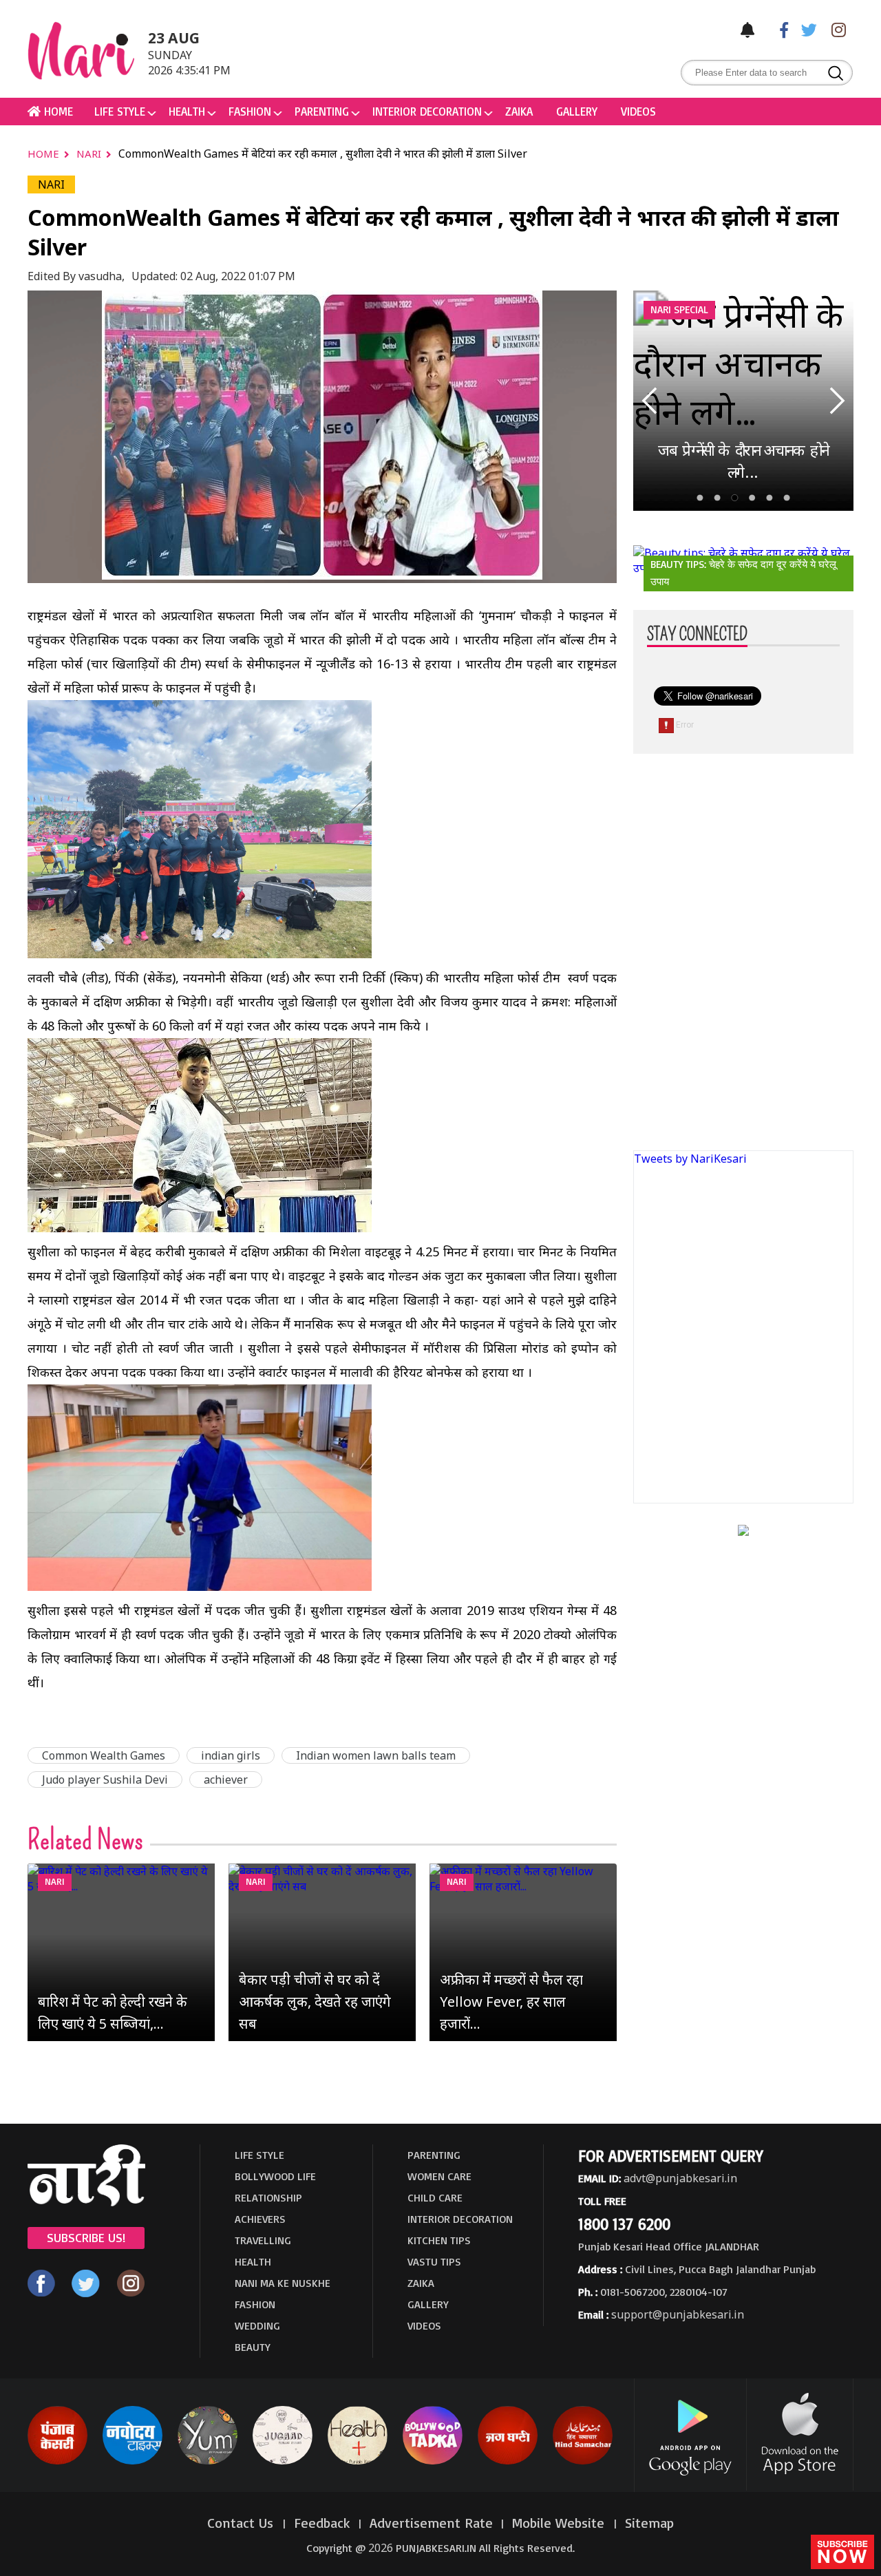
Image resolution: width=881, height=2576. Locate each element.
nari (90, 154)
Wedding (257, 2325)
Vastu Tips (434, 2261)
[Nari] (86, 2202)
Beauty (253, 2347)
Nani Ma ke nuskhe (283, 2283)
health (187, 111)
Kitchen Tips (439, 2240)
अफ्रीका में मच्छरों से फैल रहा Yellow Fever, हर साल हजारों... (511, 2002)
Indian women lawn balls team (376, 1755)
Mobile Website (560, 2523)
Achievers (260, 2219)
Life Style (120, 111)
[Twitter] (806, 29)
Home (45, 154)
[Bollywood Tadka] (433, 2462)
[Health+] (358, 2462)
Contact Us (242, 2523)
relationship (268, 2197)
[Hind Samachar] (583, 2462)
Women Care (439, 2176)
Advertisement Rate (431, 2523)
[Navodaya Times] (132, 2462)
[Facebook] (777, 29)
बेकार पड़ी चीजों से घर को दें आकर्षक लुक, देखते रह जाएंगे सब (315, 2002)
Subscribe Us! (86, 2237)
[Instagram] (835, 29)
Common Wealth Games (104, 1755)
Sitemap (649, 2523)
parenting (322, 111)
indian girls (231, 1755)
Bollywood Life (275, 2176)
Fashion (250, 111)
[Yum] (208, 2462)
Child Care (435, 2197)
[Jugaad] (283, 2462)
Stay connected (697, 635)
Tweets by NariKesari (690, 1159)
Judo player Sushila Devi (105, 1780)
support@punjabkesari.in (678, 2314)
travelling (263, 2240)
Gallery (577, 111)
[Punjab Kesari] (57, 2462)
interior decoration (427, 111)
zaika (519, 111)
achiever (226, 1780)
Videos (638, 111)
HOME (57, 111)
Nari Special (679, 309)
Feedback (322, 2523)
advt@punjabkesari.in (680, 2178)
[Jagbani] (508, 2462)
